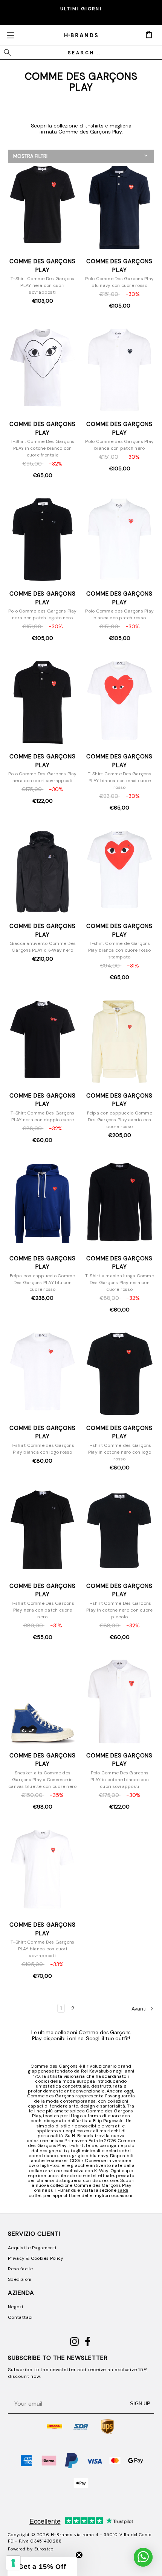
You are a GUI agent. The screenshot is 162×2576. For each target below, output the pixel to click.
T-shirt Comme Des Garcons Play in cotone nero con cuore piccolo (119, 1610)
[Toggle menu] (10, 35)
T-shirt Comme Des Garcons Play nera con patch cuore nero (43, 1610)
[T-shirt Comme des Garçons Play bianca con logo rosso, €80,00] (43, 1375)
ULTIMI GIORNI (81, 9)
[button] (81, 156)
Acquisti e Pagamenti (32, 2248)
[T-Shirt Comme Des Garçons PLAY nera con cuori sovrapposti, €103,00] (43, 208)
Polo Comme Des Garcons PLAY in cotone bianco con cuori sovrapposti (120, 1780)
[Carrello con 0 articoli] (149, 35)
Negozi (15, 2307)
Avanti (140, 2009)
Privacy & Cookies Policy (36, 2258)
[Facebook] (88, 2345)
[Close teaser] (79, 2555)
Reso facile (20, 2269)
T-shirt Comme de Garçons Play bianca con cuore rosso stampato (120, 950)
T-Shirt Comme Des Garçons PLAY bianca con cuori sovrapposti (42, 1949)
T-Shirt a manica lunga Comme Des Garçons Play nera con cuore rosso (120, 1283)
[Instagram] (74, 2345)
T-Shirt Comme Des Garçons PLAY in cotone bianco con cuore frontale (42, 448)
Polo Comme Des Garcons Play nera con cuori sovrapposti (43, 777)
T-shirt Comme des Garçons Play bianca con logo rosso (43, 1449)
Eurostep (44, 2549)
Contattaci (20, 2317)
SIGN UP (140, 2404)
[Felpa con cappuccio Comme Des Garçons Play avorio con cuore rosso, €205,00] (120, 1042)
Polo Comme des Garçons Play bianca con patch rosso (119, 614)
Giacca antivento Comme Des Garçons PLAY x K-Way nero (43, 947)
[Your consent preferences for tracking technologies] (13, 2563)
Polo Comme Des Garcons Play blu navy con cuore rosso (119, 282)
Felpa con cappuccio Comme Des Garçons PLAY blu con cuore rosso (42, 1283)
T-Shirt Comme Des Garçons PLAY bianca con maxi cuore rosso (120, 781)
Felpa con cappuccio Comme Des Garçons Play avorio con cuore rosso (120, 1120)
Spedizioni (20, 2279)
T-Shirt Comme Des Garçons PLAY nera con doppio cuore (42, 1116)
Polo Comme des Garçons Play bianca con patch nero (119, 445)
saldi (123, 2190)
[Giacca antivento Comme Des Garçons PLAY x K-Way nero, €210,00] (43, 873)
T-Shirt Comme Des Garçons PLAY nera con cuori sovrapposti (42, 285)
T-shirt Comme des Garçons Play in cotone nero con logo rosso (119, 1452)
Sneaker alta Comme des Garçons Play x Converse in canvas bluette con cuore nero (42, 1780)
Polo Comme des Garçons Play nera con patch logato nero (43, 614)
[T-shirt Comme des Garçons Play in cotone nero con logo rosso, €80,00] (120, 1375)
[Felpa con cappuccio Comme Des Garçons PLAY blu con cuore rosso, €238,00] (43, 1205)
